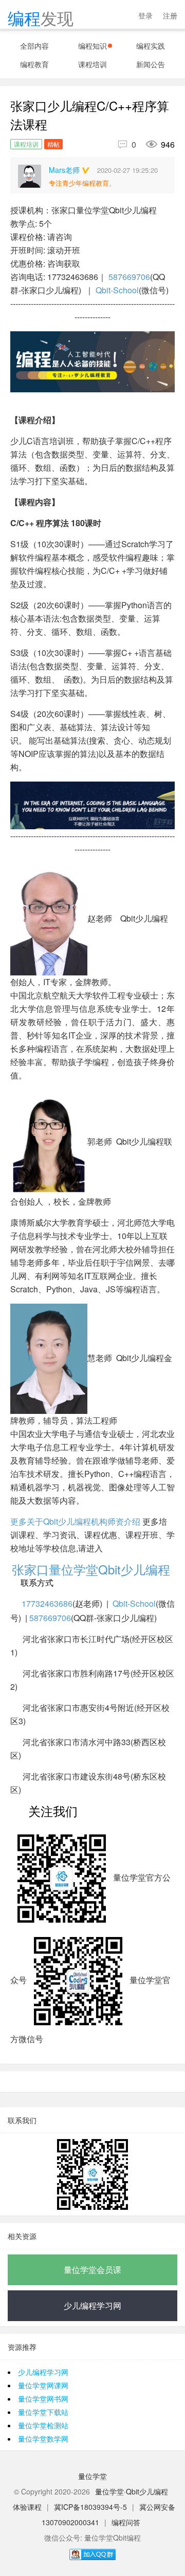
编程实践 (151, 46)
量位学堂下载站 (43, 2412)
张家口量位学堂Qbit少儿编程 (93, 1569)
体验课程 (27, 2507)
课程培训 (92, 64)
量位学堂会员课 (92, 2270)
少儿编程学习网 (92, 2305)
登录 (145, 15)
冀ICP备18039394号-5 (90, 2507)
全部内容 (34, 46)
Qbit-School (117, 290)
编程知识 (92, 46)
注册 (170, 15)
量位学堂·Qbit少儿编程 (132, 2491)
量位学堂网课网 (43, 2385)
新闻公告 (151, 64)
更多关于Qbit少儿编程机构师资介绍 (75, 1521)
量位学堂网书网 (43, 2399)
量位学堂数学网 (43, 2439)
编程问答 (126, 2522)
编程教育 (34, 64)
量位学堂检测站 (43, 2425)
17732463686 (47, 1603)
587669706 (129, 277)
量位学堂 (92, 2476)
